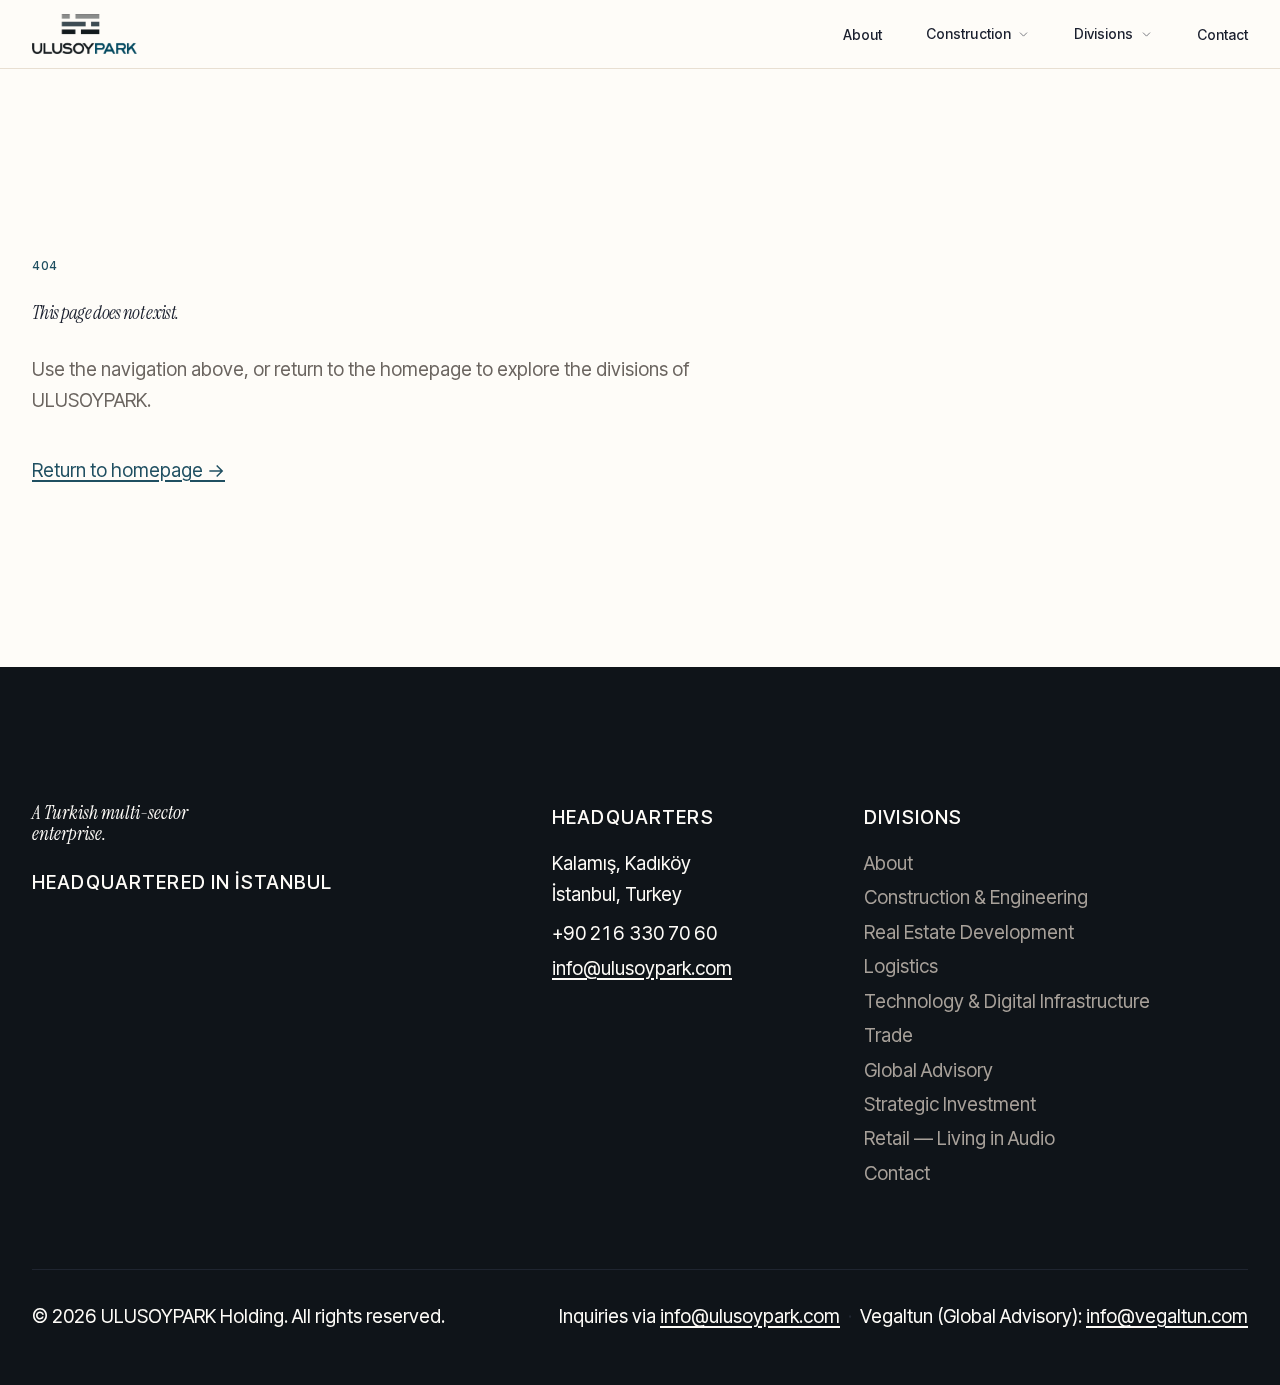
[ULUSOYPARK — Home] (84, 34)
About (862, 34)
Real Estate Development (969, 932)
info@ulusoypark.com (642, 968)
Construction (968, 33)
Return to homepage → (128, 470)
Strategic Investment (950, 1104)
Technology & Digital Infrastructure (1007, 1001)
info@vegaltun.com (1167, 1316)
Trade (888, 1035)
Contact (1223, 34)
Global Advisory (928, 1070)
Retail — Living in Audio (959, 1138)
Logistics (901, 966)
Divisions (1104, 33)
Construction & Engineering (976, 897)
